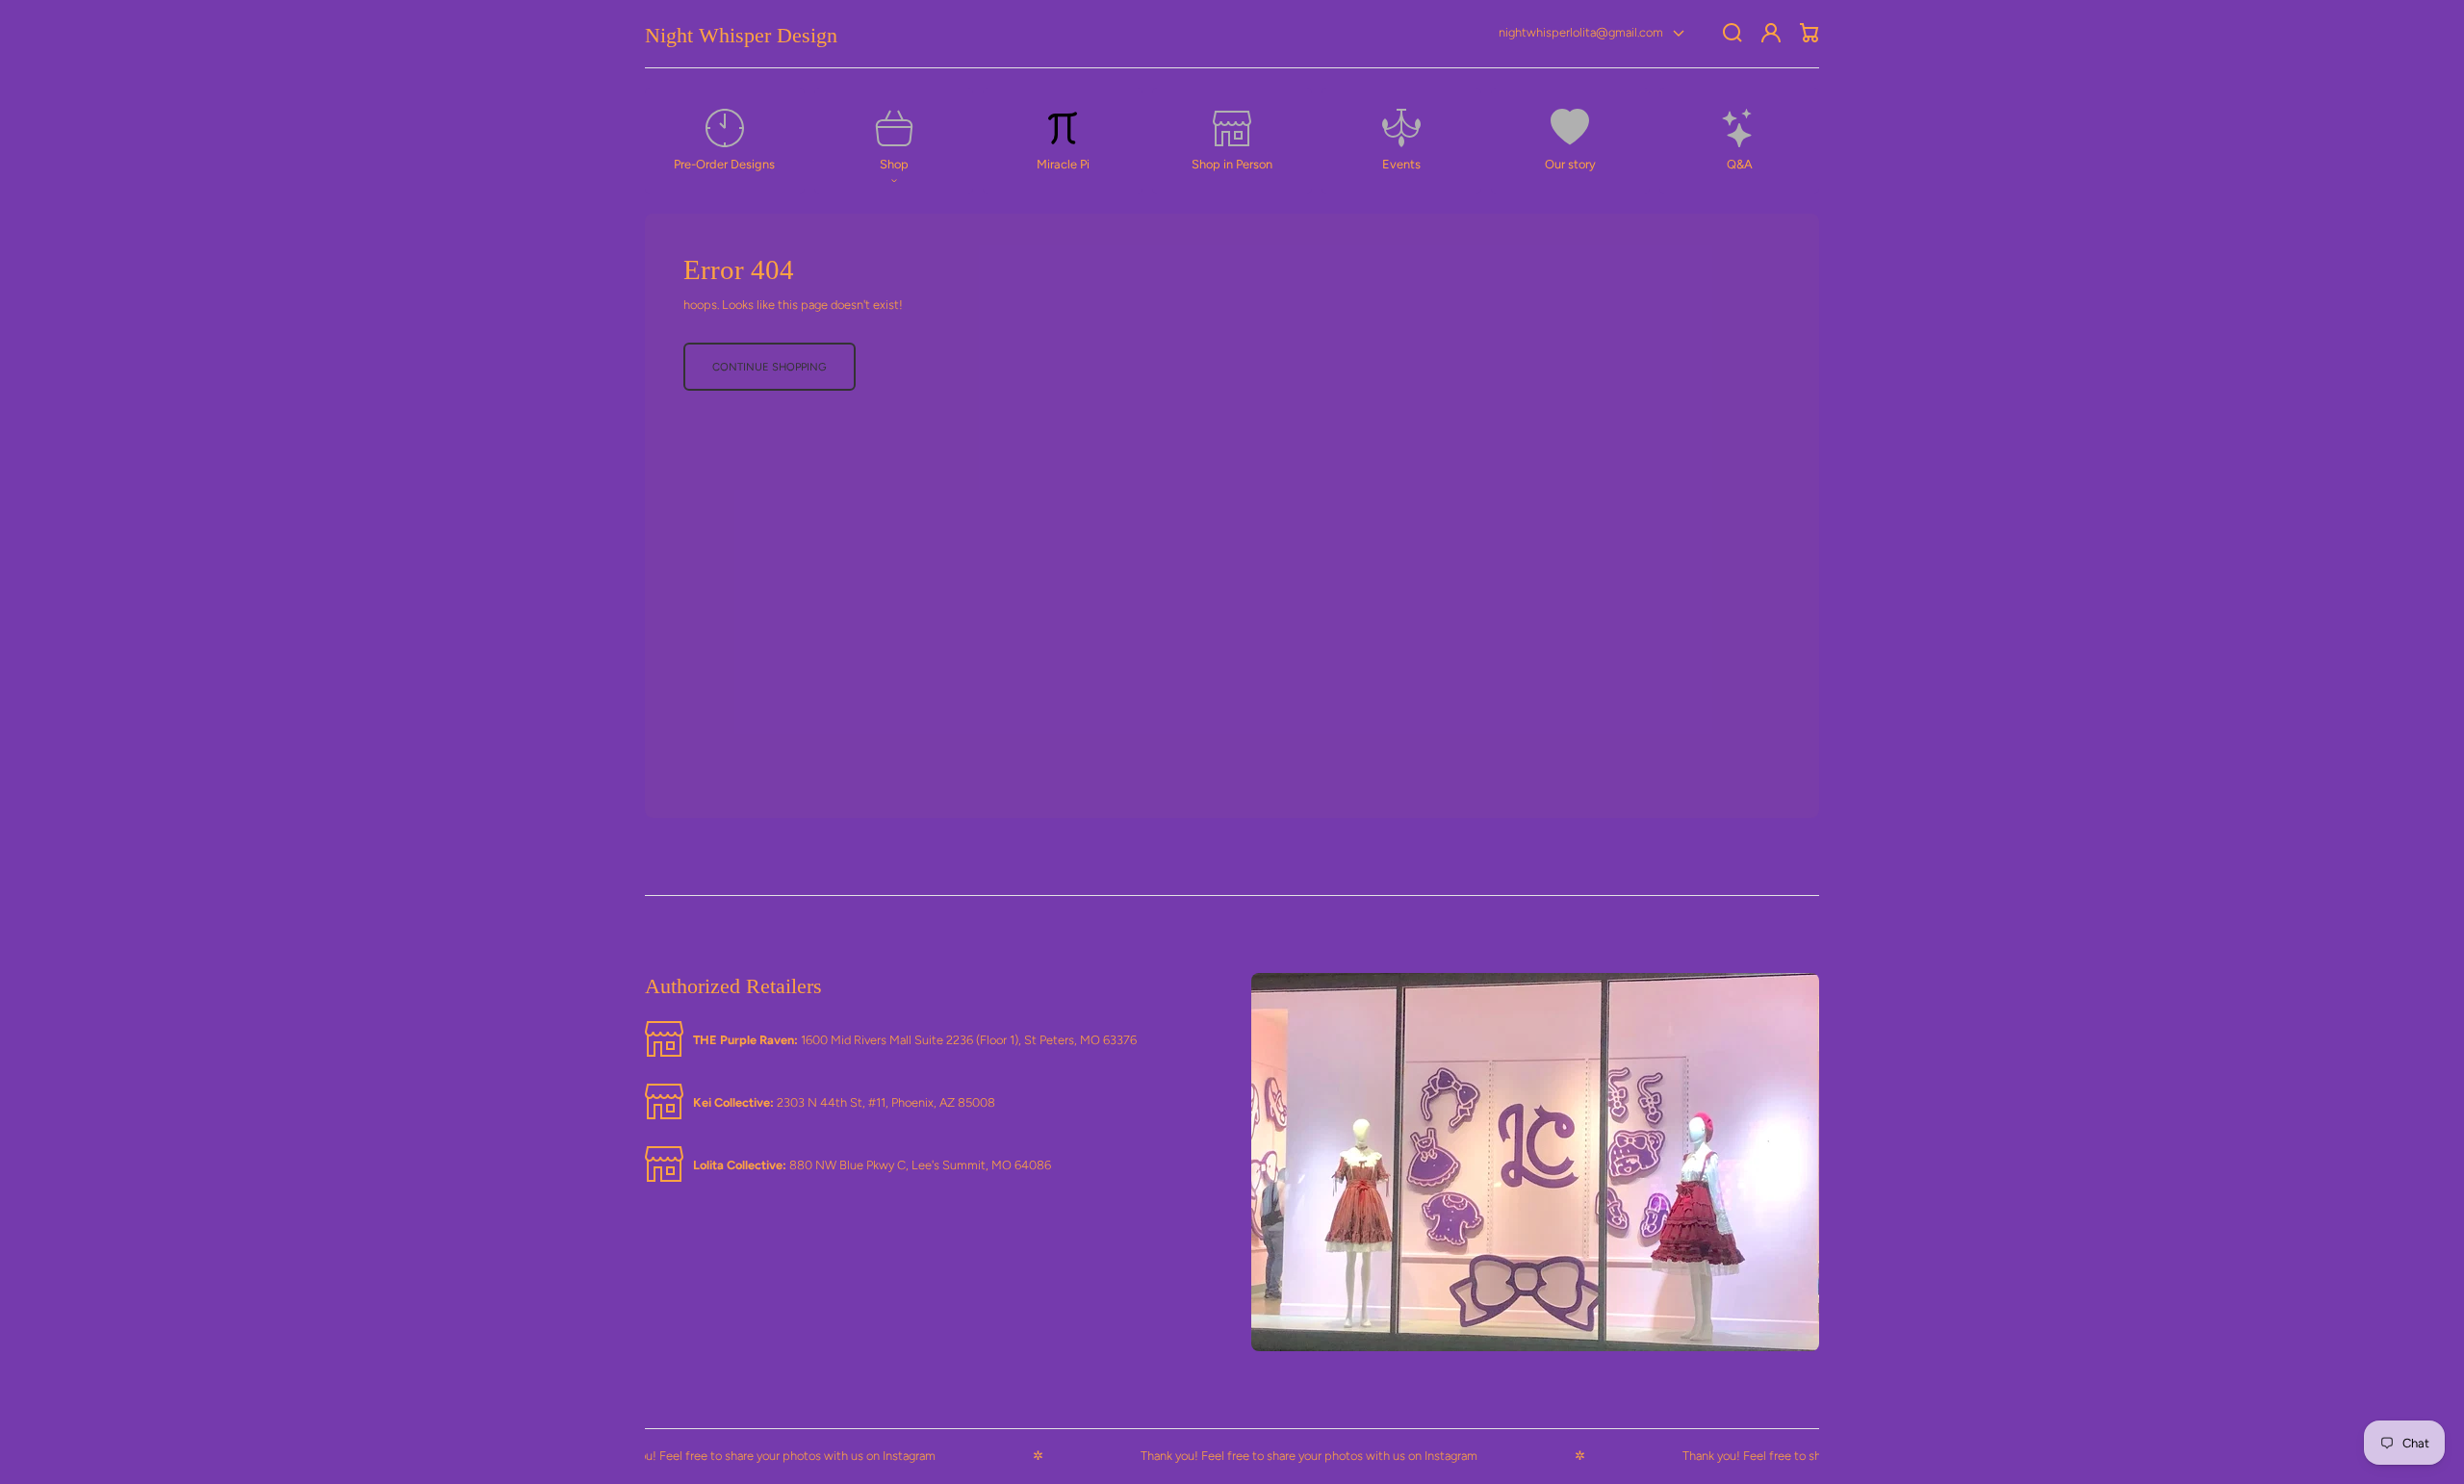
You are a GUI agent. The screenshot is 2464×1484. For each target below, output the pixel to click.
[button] (894, 141)
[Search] (1732, 33)
